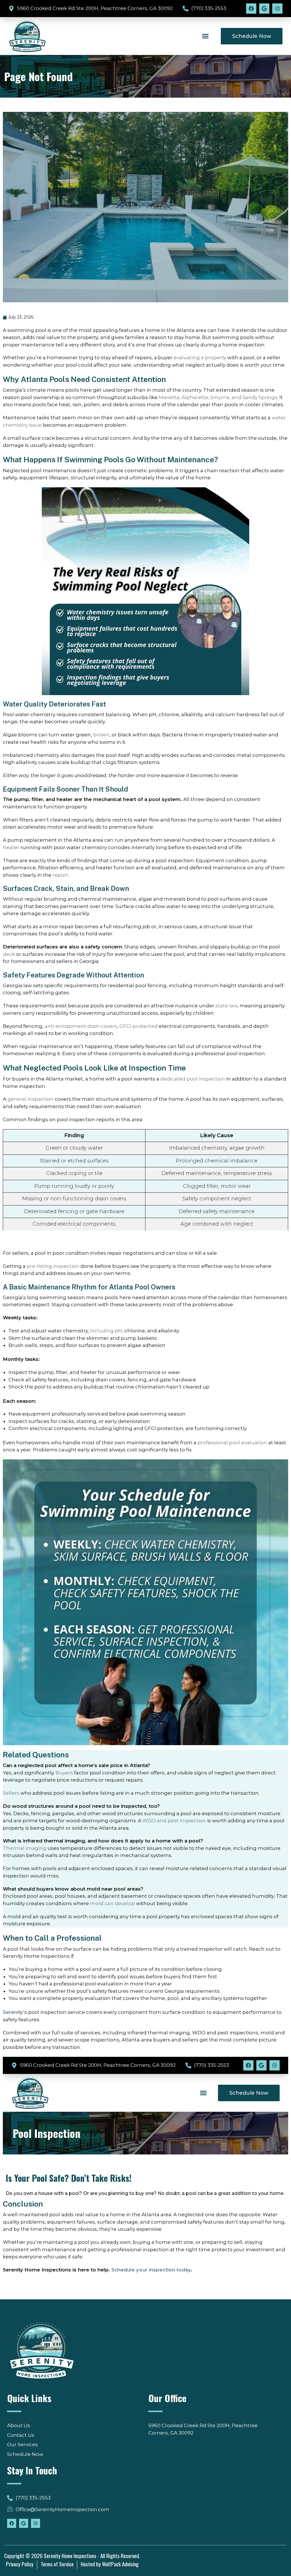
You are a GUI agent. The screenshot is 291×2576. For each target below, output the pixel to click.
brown (101, 735)
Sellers (11, 1793)
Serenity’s (15, 2012)
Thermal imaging (25, 1848)
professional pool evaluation (232, 1443)
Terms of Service (57, 2564)
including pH (106, 1331)
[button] (205, 36)
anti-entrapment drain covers (81, 1026)
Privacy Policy (20, 2564)
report (60, 875)
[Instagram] (277, 9)
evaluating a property (200, 358)
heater (11, 847)
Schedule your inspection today (151, 2270)
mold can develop (113, 1903)
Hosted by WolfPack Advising (110, 2564)
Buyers (64, 1773)
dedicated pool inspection (193, 1079)
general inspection (31, 1099)
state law (226, 1006)
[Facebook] (251, 9)
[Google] (264, 9)
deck (9, 954)
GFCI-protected (139, 1026)
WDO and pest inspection (174, 1821)
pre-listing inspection (53, 1266)
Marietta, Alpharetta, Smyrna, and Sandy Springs (218, 397)
